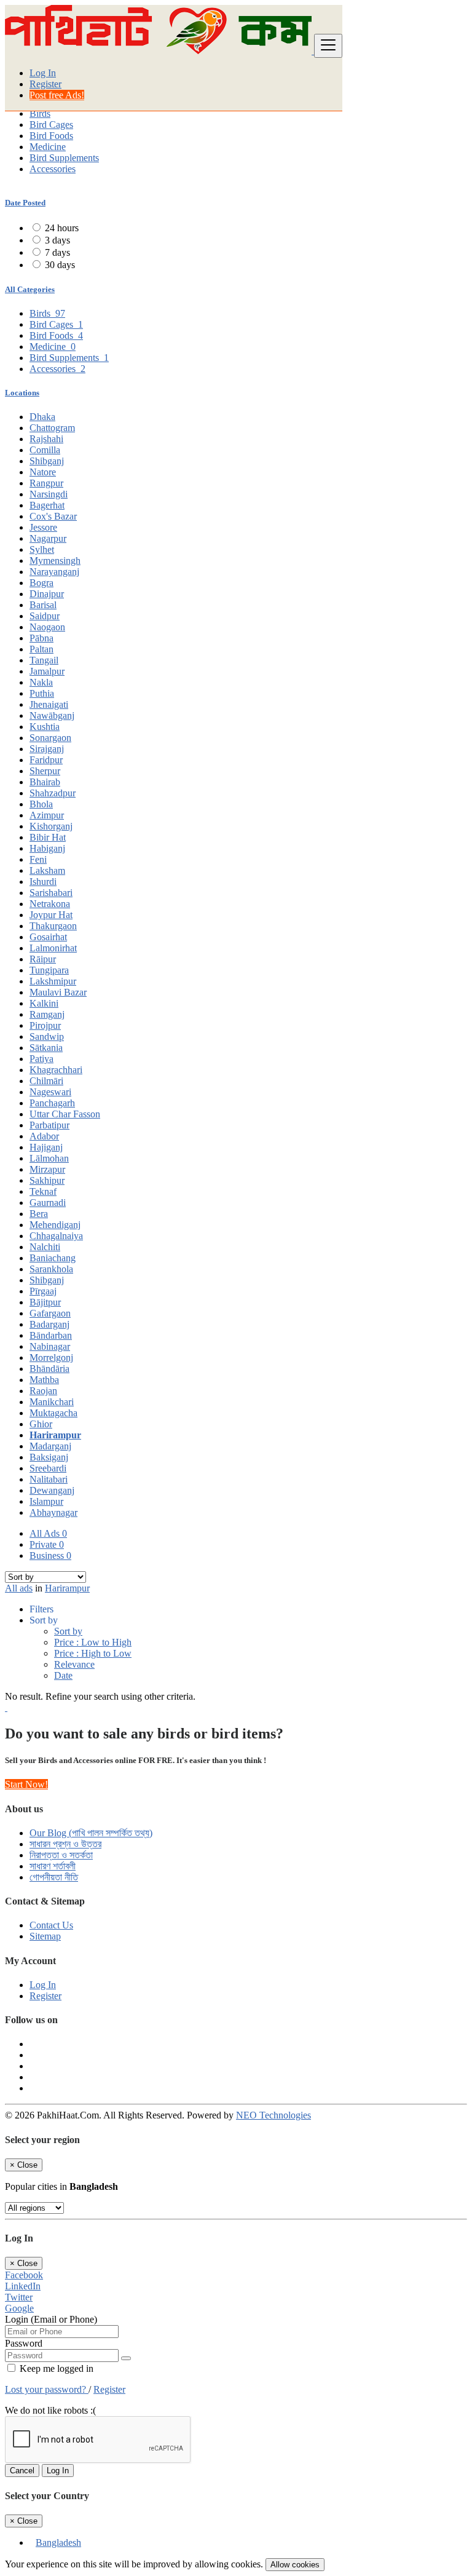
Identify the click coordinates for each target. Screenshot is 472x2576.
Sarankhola (51, 1269)
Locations (22, 393)
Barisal (43, 605)
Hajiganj (46, 1147)
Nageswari (50, 1092)
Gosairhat (48, 937)
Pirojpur (45, 1025)
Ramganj (47, 1014)
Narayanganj (54, 572)
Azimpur (47, 815)
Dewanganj (52, 1490)
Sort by (68, 1631)
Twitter (19, 2297)
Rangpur (46, 483)
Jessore (43, 527)
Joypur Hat (51, 915)
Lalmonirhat (53, 948)
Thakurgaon (53, 926)
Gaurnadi (48, 1203)
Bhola (41, 804)
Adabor (44, 1136)
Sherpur (45, 771)
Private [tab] (47, 1544)
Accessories (53, 169)
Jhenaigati (49, 704)
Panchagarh (52, 1103)
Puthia (42, 693)
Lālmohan (49, 1158)
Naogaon (47, 627)
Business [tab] (50, 1556)
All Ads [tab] (48, 1533)
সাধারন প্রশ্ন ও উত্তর (65, 1844)
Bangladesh (58, 2542)
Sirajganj (47, 749)
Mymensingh (55, 561)
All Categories (30, 289)
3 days (57, 240)
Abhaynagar (53, 1512)
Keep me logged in (55, 2368)
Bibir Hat (48, 837)
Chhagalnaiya (56, 1236)
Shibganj (47, 461)
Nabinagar (50, 1346)
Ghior (41, 1424)
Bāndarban (51, 1335)
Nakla (41, 682)
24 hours (62, 228)
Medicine (48, 147)
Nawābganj (52, 715)
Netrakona (50, 904)
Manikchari (52, 1402)
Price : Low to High (93, 1642)
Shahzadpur (53, 793)
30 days (60, 265)
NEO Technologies (273, 2115)
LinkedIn (23, 2286)
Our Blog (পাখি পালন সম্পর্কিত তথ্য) (91, 1833)
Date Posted (25, 203)
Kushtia (45, 727)
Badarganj (49, 1324)
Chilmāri (46, 1081)
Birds (40, 113)
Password (24, 2343)
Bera (39, 1214)
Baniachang (53, 1258)
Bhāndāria (49, 1369)
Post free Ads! (57, 95)
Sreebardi (48, 1468)
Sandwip (47, 1036)
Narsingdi (49, 494)
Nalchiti (45, 1247)
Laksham (47, 870)
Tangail (44, 660)
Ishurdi (43, 882)
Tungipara (49, 970)
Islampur (46, 1501)
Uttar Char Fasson (65, 1114)
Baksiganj (49, 1457)
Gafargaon (50, 1313)
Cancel (22, 2471)
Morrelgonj (51, 1357)
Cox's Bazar (53, 516)
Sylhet (42, 549)
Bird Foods (51, 136)
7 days (57, 252)
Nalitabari (49, 1479)
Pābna (41, 638)
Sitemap (45, 1936)
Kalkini (44, 1003)
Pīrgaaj (43, 1291)
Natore (43, 472)
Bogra (41, 583)
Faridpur (46, 760)
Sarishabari (51, 893)
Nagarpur (48, 538)
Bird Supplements (64, 158)
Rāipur (43, 959)
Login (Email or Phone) (51, 2319)
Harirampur (55, 1435)
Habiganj (47, 848)
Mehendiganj (55, 1225)
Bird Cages (51, 125)
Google (19, 2308)
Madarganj (50, 1446)
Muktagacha (53, 1413)
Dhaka (42, 417)
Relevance (74, 1664)
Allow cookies (295, 2565)
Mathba (44, 1380)
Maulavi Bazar (58, 992)
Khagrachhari (56, 1070)
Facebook (24, 2275)
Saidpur (45, 616)
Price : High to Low (93, 1653)
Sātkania (46, 1048)
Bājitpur (45, 1302)
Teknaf (43, 1191)
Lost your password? (47, 2389)
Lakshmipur (53, 981)
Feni (38, 859)
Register (45, 84)
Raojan (43, 1391)
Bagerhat (47, 505)
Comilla (45, 450)
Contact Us (51, 1925)
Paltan (41, 649)
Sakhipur (47, 1180)
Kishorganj (51, 826)
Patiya (41, 1059)
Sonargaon (50, 738)
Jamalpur (47, 671)
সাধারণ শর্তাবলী (53, 1866)
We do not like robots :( (50, 2410)
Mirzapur (47, 1169)
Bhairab (45, 782)
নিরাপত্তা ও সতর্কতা (61, 1855)
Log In (43, 73)
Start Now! (26, 1784)
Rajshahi (46, 439)
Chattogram (52, 428)
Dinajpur (47, 594)
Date (63, 1675)
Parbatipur (49, 1125)
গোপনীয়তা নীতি (54, 1877)
